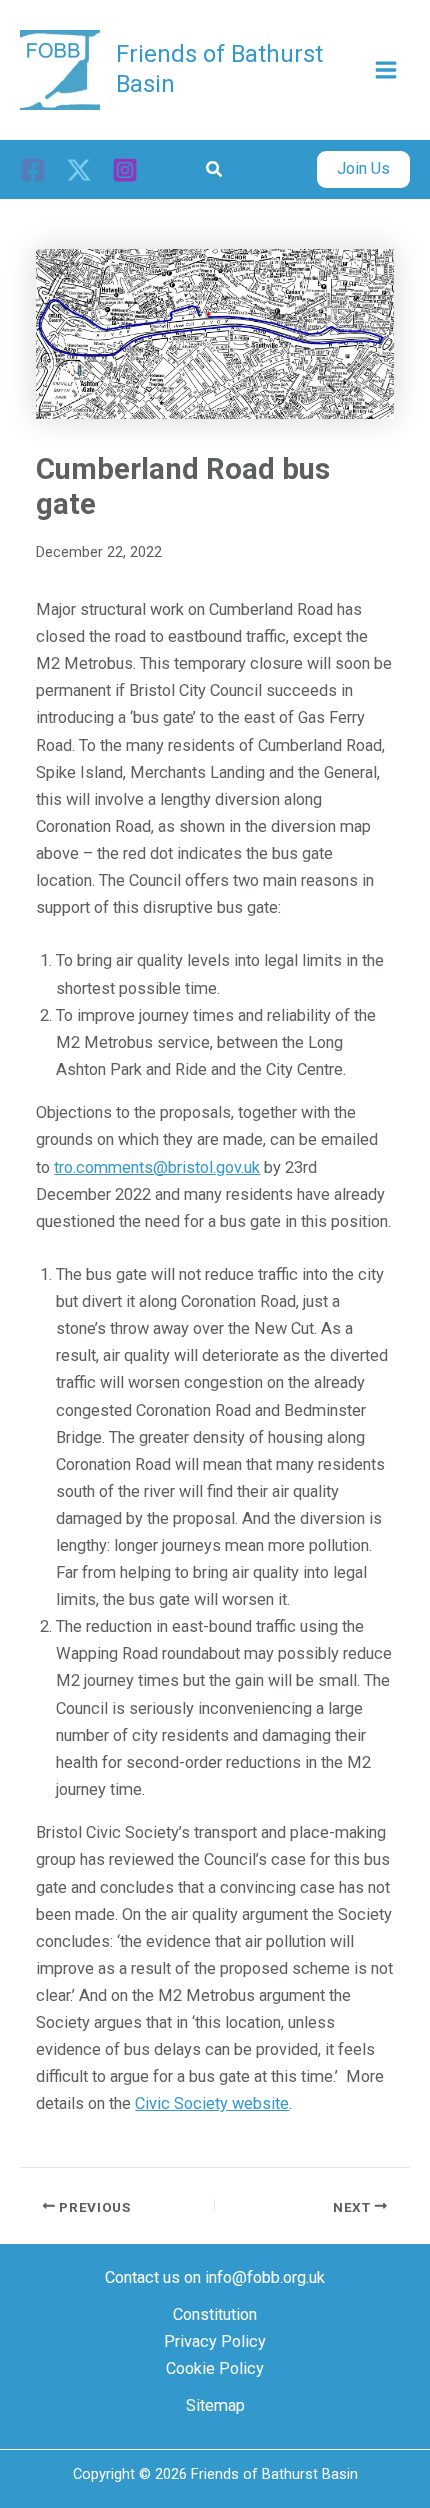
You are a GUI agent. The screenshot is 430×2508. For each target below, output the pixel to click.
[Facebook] (33, 170)
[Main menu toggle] (385, 69)
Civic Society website (212, 2103)
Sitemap (215, 2405)
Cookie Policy (215, 2368)
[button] (215, 169)
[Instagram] (125, 170)
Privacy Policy (215, 2341)
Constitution (215, 2314)
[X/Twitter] (79, 170)
